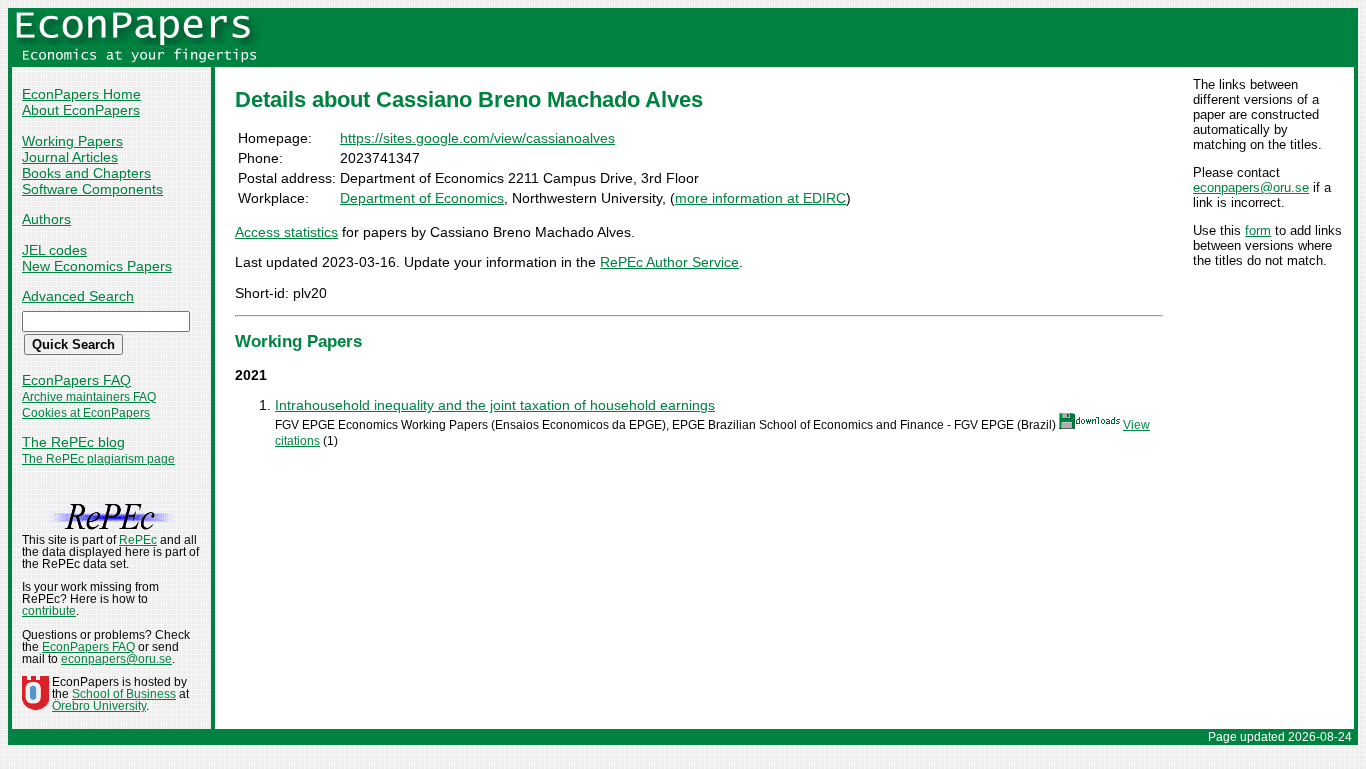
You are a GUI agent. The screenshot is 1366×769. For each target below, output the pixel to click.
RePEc (138, 540)
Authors (46, 219)
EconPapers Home (81, 94)
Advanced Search (78, 296)
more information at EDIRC (760, 198)
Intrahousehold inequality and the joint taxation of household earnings (495, 405)
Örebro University (99, 706)
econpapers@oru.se (1251, 187)
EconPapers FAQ (76, 380)
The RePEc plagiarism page (98, 459)
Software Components (92, 189)
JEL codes (54, 250)
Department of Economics (422, 198)
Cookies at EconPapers (86, 413)
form (1258, 230)
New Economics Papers (97, 266)
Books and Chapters (86, 173)
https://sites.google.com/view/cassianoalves (477, 138)
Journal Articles (70, 157)
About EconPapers (81, 110)
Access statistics (286, 232)
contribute (49, 611)
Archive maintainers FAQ (89, 397)
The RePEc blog (73, 442)
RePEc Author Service (669, 262)
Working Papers (72, 141)
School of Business (124, 694)
